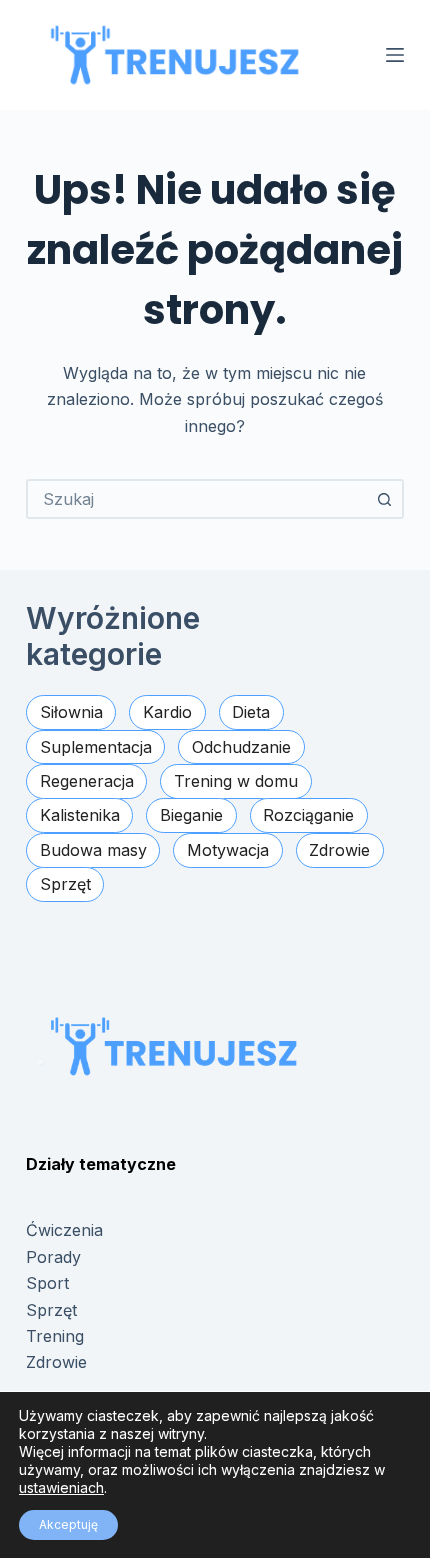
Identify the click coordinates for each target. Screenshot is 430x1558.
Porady (53, 1257)
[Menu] (395, 55)
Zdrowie (56, 1362)
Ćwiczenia (64, 1230)
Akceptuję (68, 1524)
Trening (55, 1336)
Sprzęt (51, 1310)
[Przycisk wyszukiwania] (384, 499)
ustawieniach (61, 1487)
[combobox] (197, 499)
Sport (47, 1283)
